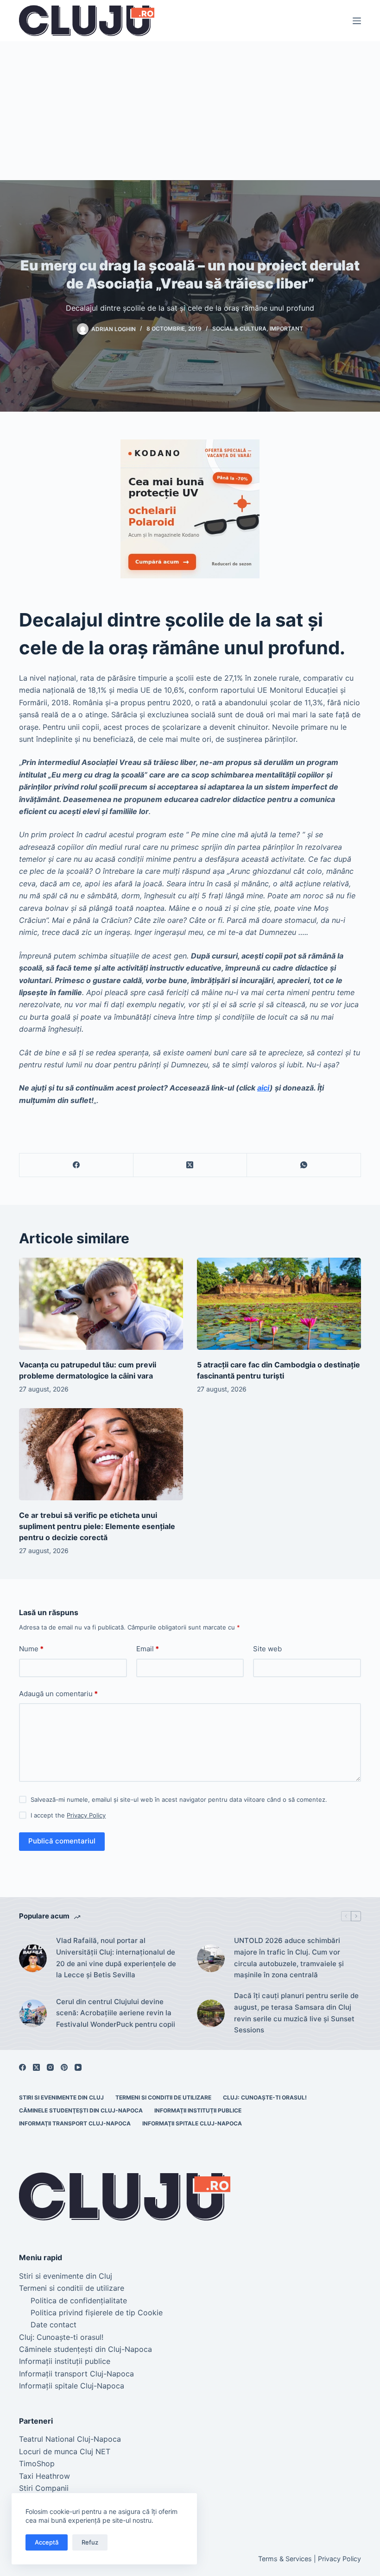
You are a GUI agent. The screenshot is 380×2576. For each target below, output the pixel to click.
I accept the (68, 1815)
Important (286, 329)
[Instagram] (50, 2067)
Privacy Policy (86, 1815)
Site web (267, 1649)
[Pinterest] (64, 2067)
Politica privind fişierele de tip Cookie (97, 2313)
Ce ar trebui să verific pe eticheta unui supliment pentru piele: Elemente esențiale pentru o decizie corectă (98, 1526)
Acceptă (47, 2542)
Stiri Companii (44, 2488)
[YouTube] (78, 2067)
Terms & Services (285, 2559)
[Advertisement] (190, 111)
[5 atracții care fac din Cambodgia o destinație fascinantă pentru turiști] (279, 1304)
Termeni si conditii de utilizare (163, 2097)
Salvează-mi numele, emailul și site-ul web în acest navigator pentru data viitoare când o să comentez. (179, 1799)
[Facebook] (76, 1165)
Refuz (90, 2542)
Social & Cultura (239, 329)
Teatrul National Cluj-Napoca (70, 2439)
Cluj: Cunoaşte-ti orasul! (265, 2097)
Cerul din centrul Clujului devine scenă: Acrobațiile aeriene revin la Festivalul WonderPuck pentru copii (116, 2013)
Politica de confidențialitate (79, 2300)
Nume (31, 1649)
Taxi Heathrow (44, 2476)
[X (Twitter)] (190, 1165)
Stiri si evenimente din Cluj (61, 2097)
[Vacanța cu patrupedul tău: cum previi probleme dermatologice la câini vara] (101, 1304)
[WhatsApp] (304, 1165)
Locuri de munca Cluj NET (65, 2451)
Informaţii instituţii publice (198, 2110)
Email (148, 1649)
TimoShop (37, 2463)
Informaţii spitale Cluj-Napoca (192, 2123)
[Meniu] (357, 21)
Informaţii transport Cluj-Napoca (75, 2123)
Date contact (54, 2325)
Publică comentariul (62, 1841)
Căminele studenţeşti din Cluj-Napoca (81, 2110)
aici (263, 1088)
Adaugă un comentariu (58, 1694)
